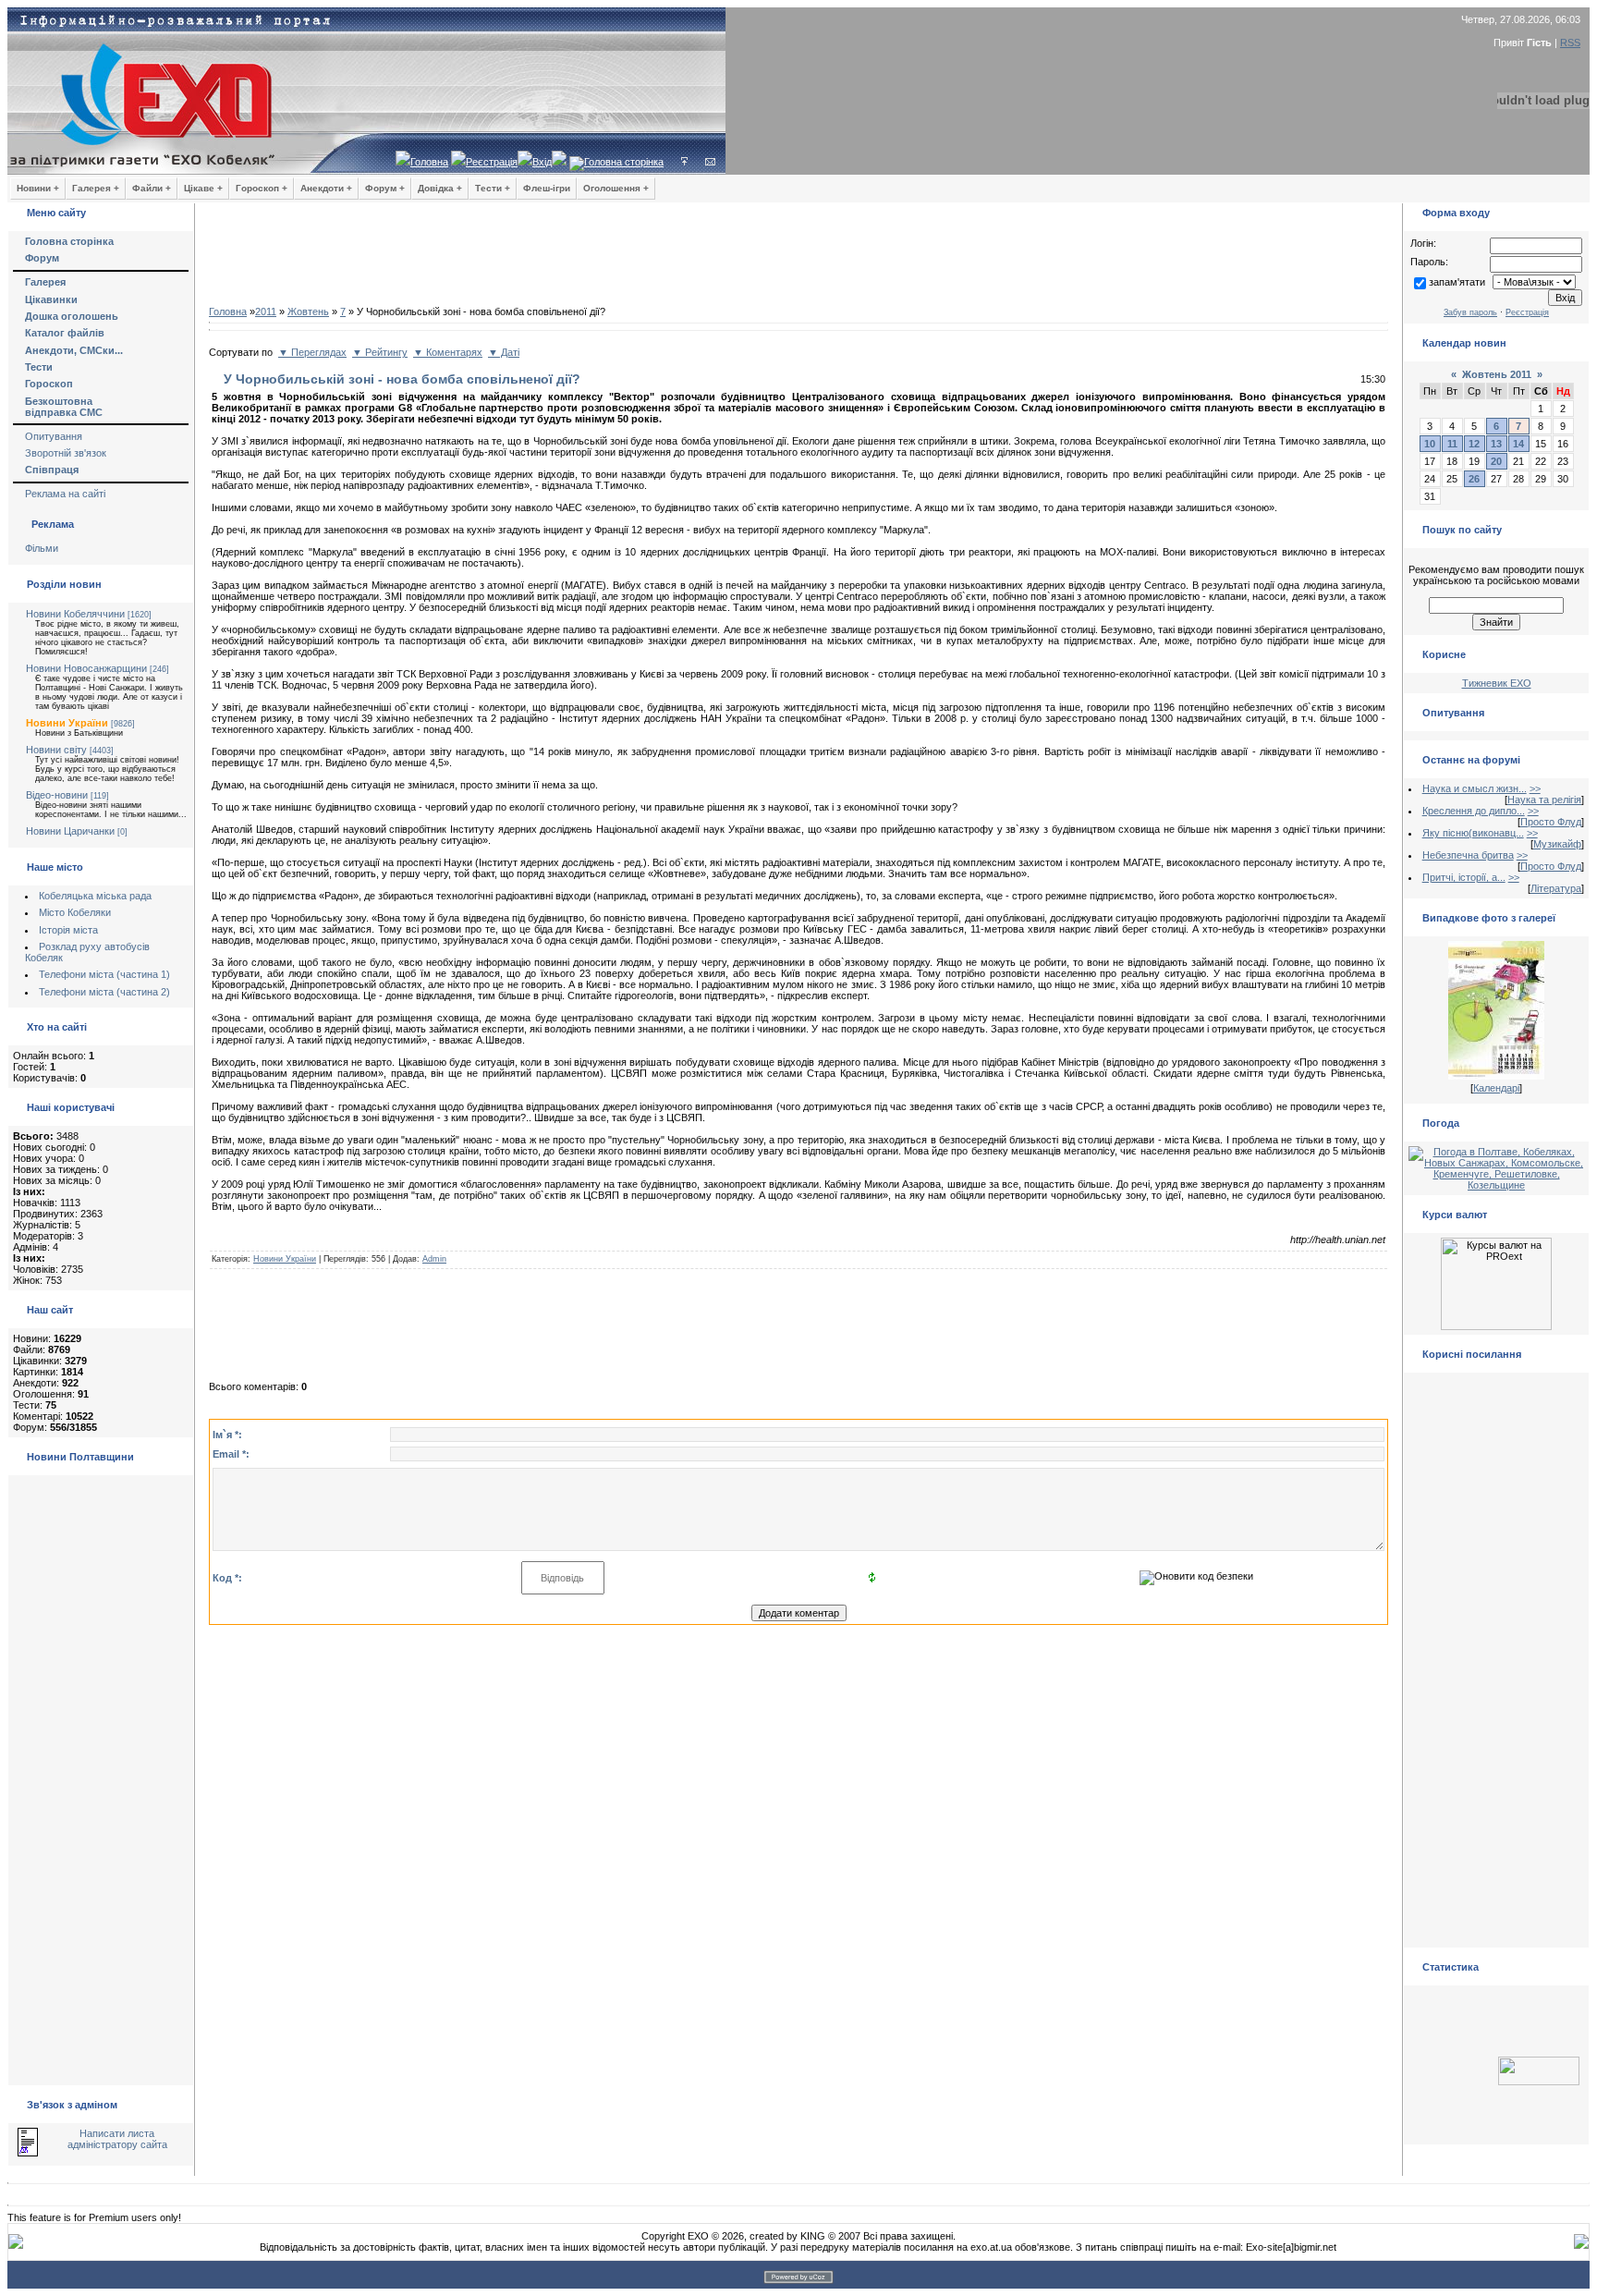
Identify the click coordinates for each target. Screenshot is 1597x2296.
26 (1474, 479)
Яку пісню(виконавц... (1473, 833)
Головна (429, 162)
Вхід (542, 162)
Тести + (493, 188)
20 (1496, 461)
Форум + (385, 188)
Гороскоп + (262, 188)
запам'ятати (1457, 282)
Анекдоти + (326, 188)
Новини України (67, 723)
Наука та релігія (1544, 800)
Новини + (38, 188)
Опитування (54, 436)
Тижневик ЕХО (1497, 683)
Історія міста (68, 930)
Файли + (152, 188)
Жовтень (308, 311)
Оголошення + (616, 188)
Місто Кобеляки (75, 912)
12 (1474, 444)
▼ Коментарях (448, 352)
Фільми (42, 548)
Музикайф (1557, 844)
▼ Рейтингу (380, 352)
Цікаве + (203, 188)
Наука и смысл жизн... (1475, 788)
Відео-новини (57, 795)
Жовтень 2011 (1497, 374)
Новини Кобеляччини (75, 614)
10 (1430, 444)
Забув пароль (1470, 312)
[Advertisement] (798, 259)
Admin (434, 1259)
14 (1518, 444)
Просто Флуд (1551, 822)
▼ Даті (504, 352)
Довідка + (440, 188)
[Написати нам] (710, 162)
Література (1556, 888)
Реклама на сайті (65, 494)
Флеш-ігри (547, 188)
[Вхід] (684, 162)
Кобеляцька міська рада (95, 896)
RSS (1570, 43)
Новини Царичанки (70, 831)
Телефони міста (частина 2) (104, 992)
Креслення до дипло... (1474, 811)
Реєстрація (492, 162)
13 (1496, 444)
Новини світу (56, 750)
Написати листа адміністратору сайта (117, 2139)
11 (1452, 444)
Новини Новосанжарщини (86, 668)
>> (1535, 788)
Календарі (1496, 1088)
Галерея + (96, 188)
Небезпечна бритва (1468, 855)
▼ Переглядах (312, 352)
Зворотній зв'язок (66, 453)
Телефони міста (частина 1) (104, 974)
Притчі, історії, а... (1464, 877)
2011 (266, 311)
